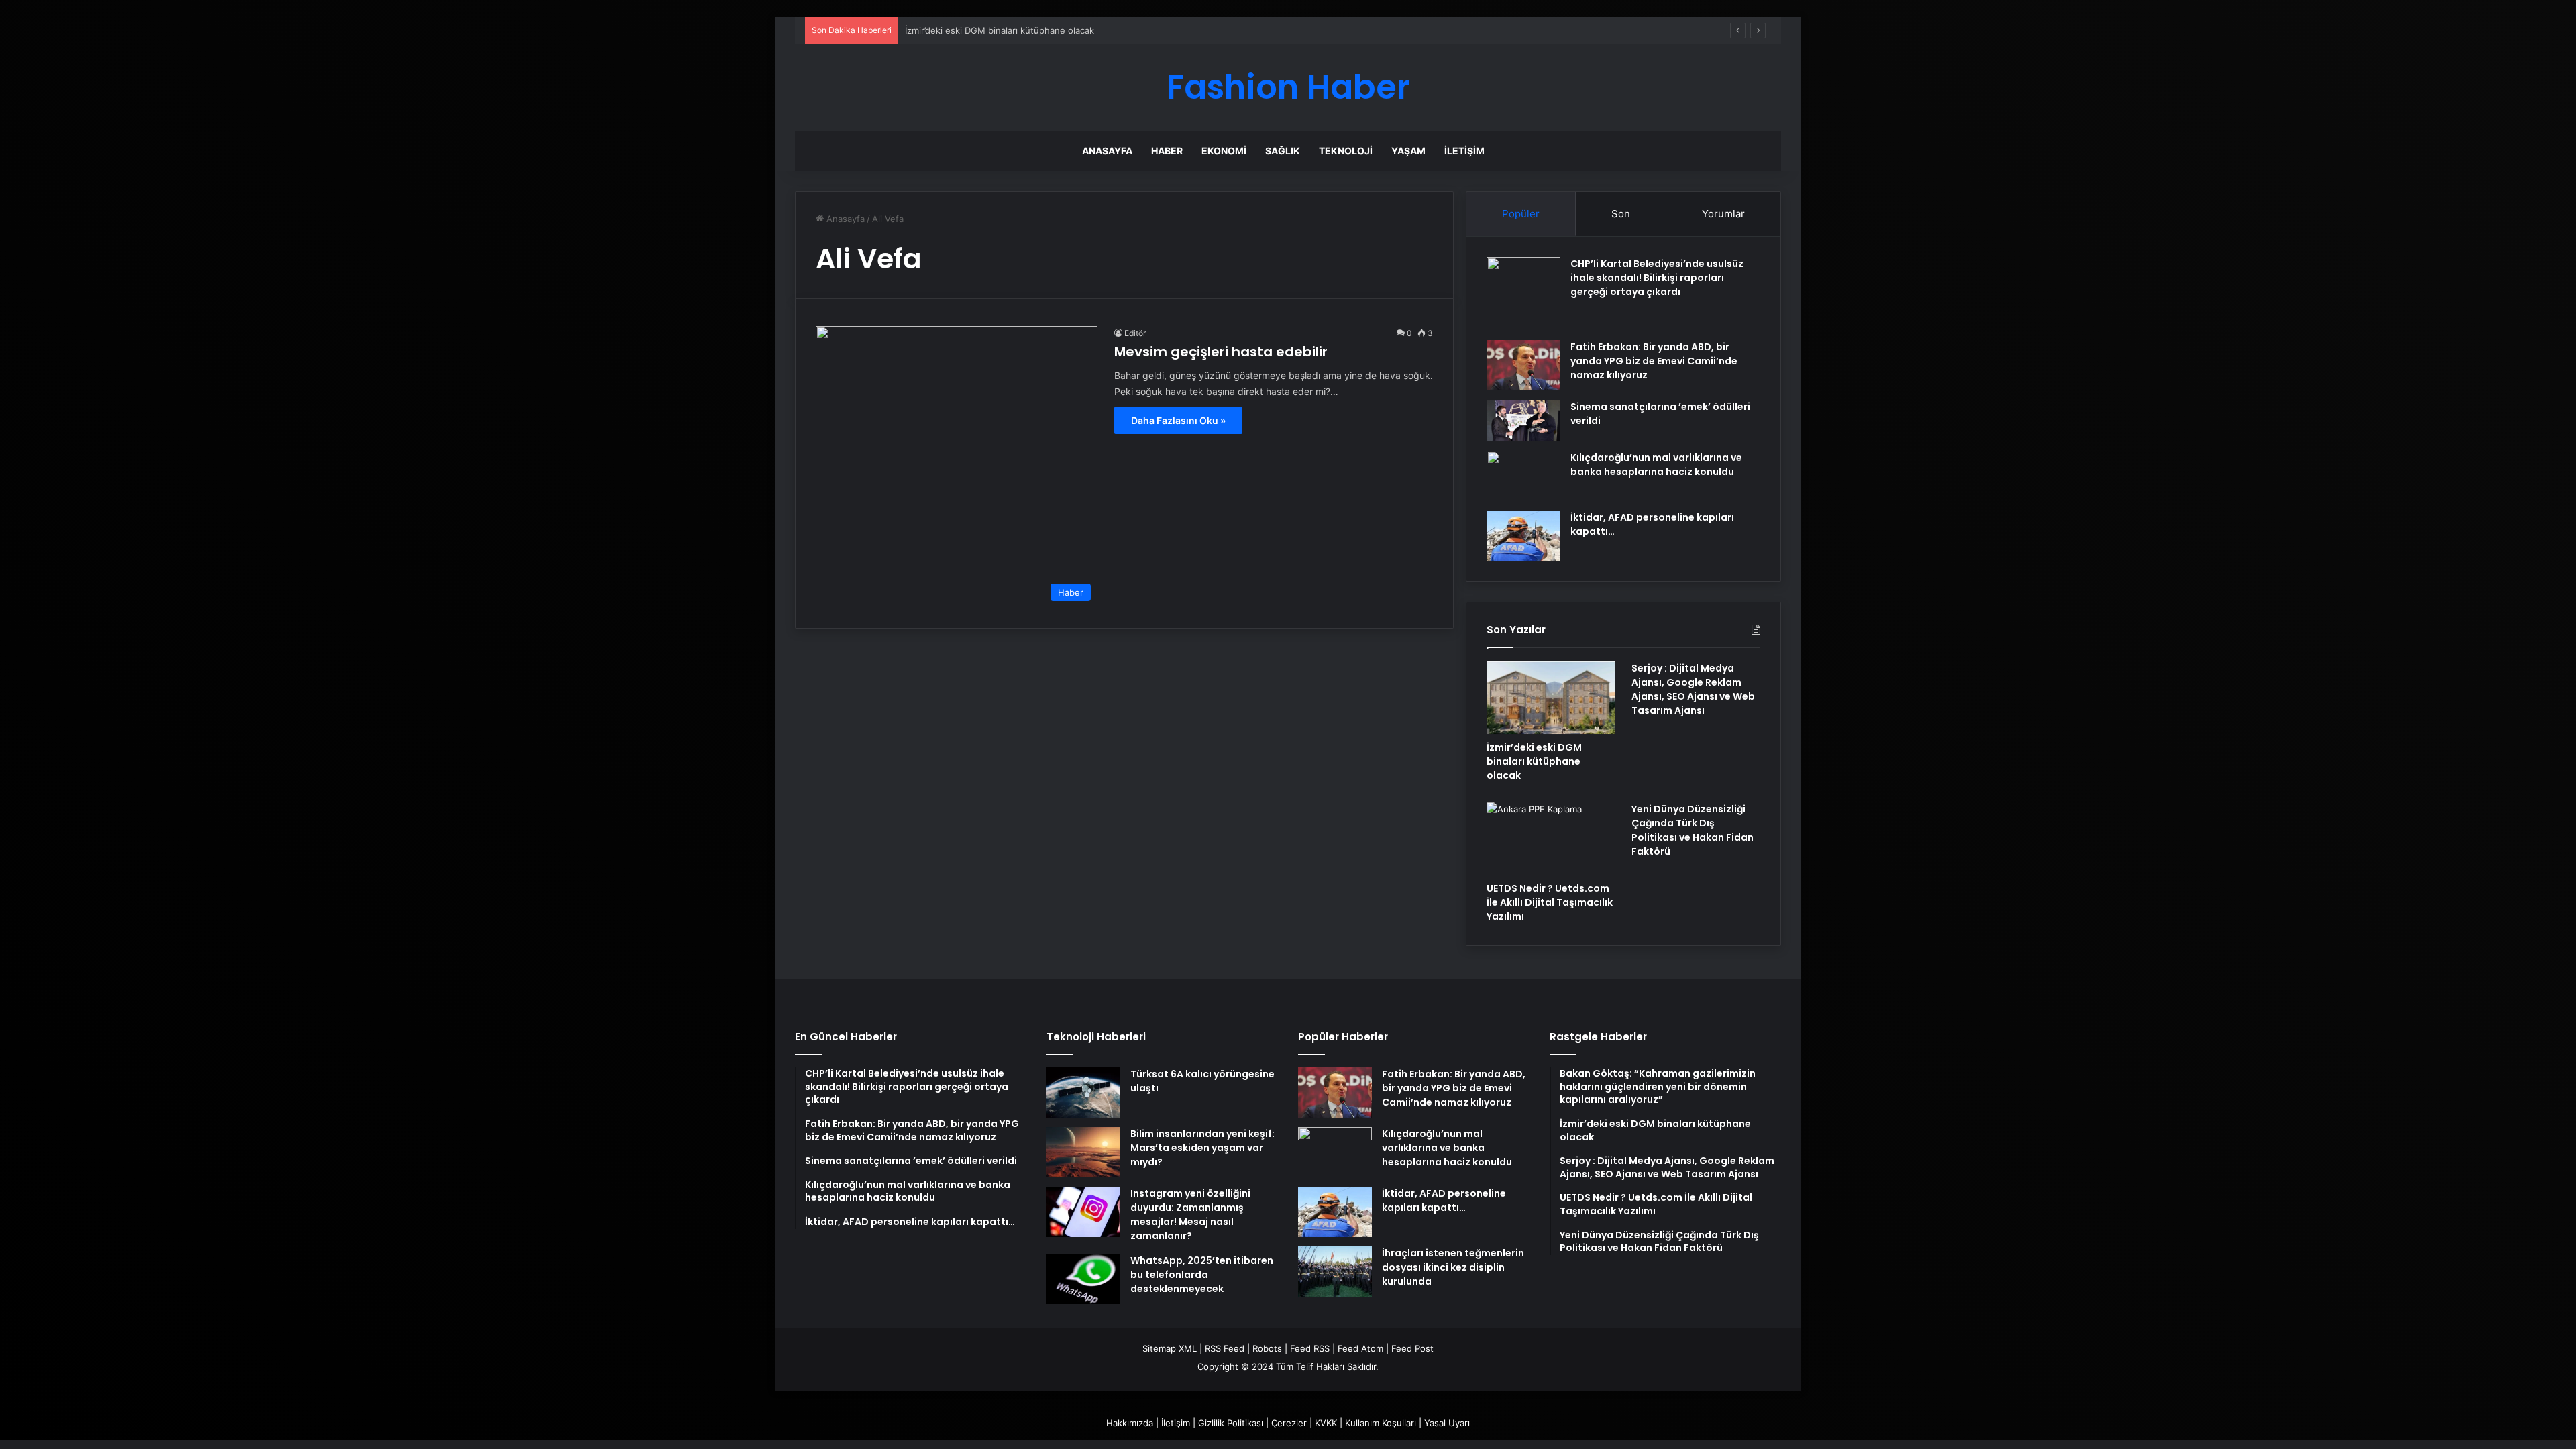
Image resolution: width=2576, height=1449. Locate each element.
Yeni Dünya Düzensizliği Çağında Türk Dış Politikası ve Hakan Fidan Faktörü (1693, 830)
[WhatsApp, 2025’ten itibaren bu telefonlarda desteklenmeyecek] (1083, 1279)
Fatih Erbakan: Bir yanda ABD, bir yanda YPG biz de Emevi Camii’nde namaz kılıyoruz (1654, 361)
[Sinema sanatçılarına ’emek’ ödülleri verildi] (1523, 421)
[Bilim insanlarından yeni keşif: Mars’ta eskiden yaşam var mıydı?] (1083, 1152)
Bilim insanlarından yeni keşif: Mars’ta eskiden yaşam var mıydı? (1202, 1148)
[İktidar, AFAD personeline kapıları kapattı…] (1523, 536)
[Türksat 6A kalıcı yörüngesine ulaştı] (1083, 1092)
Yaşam (1408, 151)
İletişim (1464, 151)
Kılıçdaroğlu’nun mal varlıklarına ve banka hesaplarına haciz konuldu (1656, 465)
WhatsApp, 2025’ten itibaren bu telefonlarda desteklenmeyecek (1202, 1275)
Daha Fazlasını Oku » (1178, 420)
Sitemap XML (1170, 1348)
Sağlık (1283, 151)
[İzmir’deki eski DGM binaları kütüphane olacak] (1551, 698)
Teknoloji (1346, 151)
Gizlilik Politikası (1231, 1423)
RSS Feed (1225, 1348)
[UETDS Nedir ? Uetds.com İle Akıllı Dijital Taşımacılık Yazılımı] (1551, 839)
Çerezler (1289, 1423)
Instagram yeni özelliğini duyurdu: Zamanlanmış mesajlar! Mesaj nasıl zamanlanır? (1190, 1215)
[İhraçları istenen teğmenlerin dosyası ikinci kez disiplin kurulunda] (1335, 1272)
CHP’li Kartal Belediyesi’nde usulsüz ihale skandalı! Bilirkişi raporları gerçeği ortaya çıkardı (1657, 278)
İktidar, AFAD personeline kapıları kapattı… (1444, 1200)
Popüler (1521, 214)
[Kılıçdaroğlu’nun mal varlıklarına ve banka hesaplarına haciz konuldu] (1523, 476)
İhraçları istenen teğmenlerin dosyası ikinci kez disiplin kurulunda (1453, 1267)
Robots (1267, 1348)
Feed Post (1412, 1348)
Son (1621, 214)
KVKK (1326, 1423)
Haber (1167, 151)
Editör (1135, 333)
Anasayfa (1107, 151)
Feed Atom (1360, 1348)
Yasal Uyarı (1447, 1423)
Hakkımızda (1130, 1423)
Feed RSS (1310, 1348)
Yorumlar (1723, 214)
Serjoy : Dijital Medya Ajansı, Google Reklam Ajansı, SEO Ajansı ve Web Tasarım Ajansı (1693, 689)
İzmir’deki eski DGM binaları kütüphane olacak (1000, 30)
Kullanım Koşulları (1381, 1423)
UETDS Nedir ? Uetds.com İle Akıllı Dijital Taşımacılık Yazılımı (1550, 902)
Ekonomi (1224, 151)
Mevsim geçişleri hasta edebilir (1221, 352)
